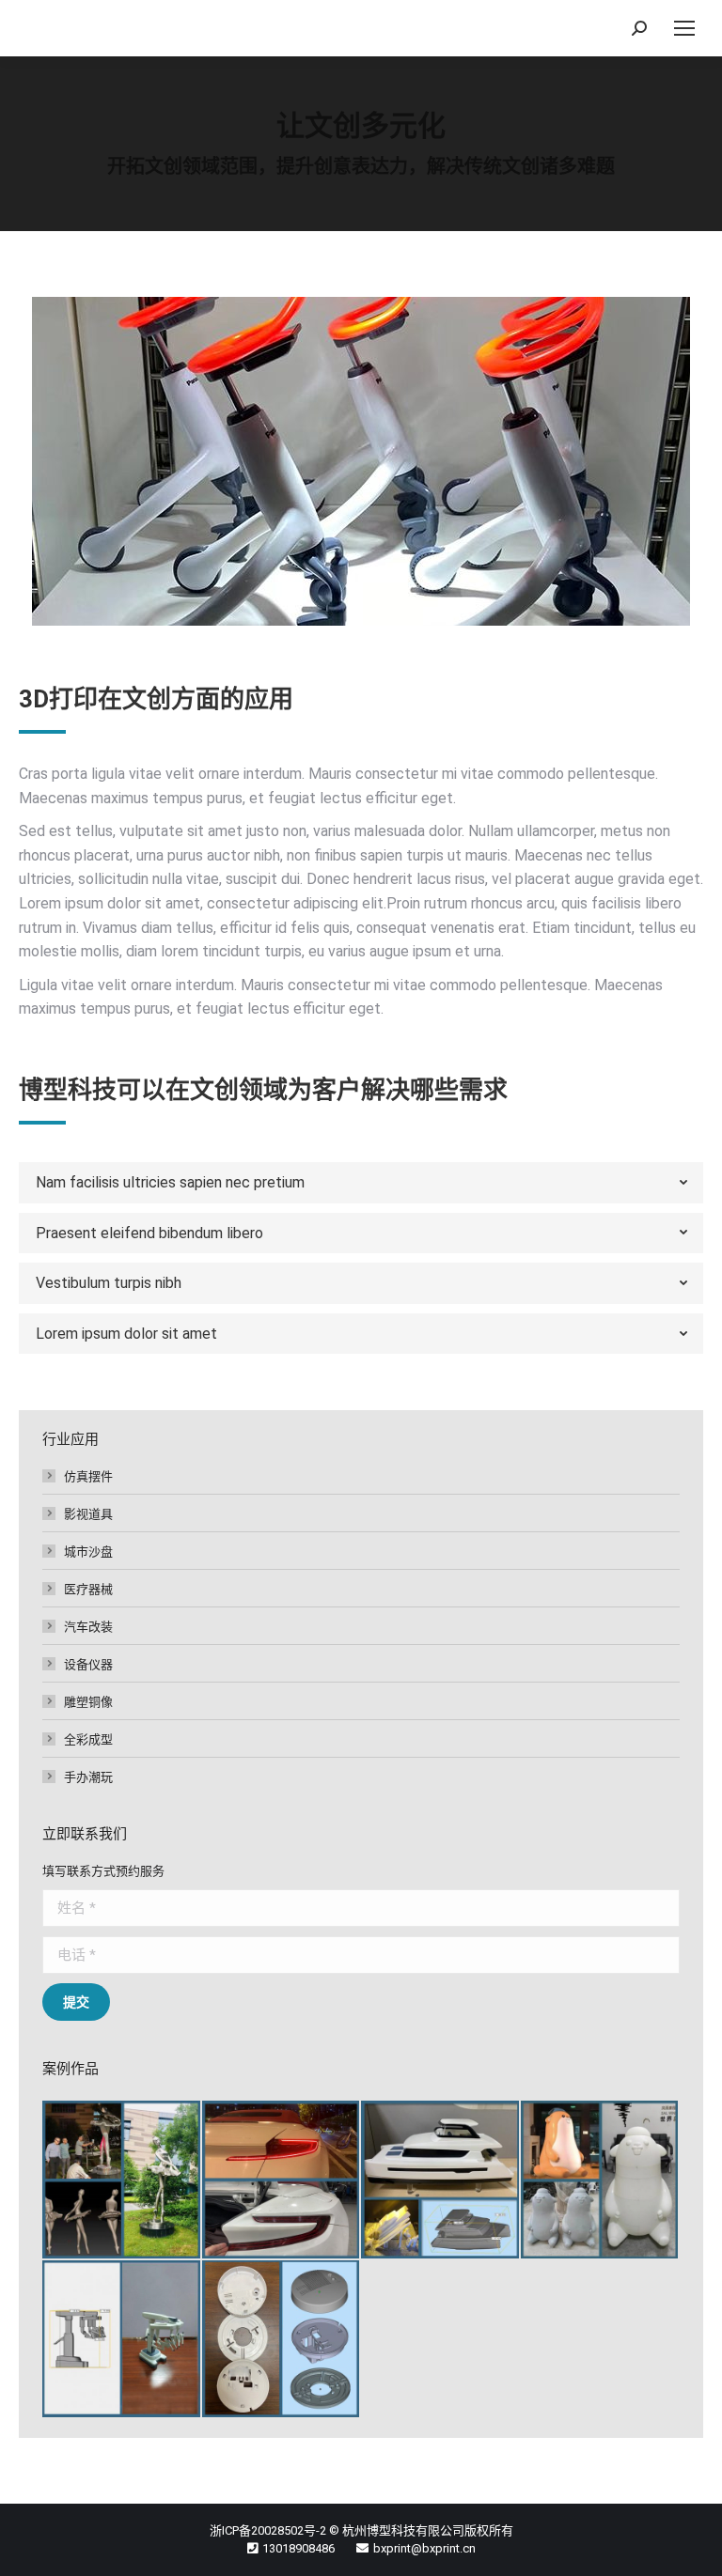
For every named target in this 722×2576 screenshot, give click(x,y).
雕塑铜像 (88, 1701)
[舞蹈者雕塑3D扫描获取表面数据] (122, 2180)
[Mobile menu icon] (684, 28)
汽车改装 (88, 1626)
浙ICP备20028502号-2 (268, 2530)
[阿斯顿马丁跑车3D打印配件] (282, 2180)
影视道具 (88, 1513)
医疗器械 (88, 1589)
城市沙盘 (88, 1551)
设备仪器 (88, 1664)
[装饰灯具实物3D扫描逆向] (282, 2340)
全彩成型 (88, 1739)
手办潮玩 (88, 1777)
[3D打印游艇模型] (441, 2180)
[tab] (361, 1183)
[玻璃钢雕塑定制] (601, 2180)
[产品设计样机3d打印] (122, 2340)
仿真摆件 (88, 1476)
